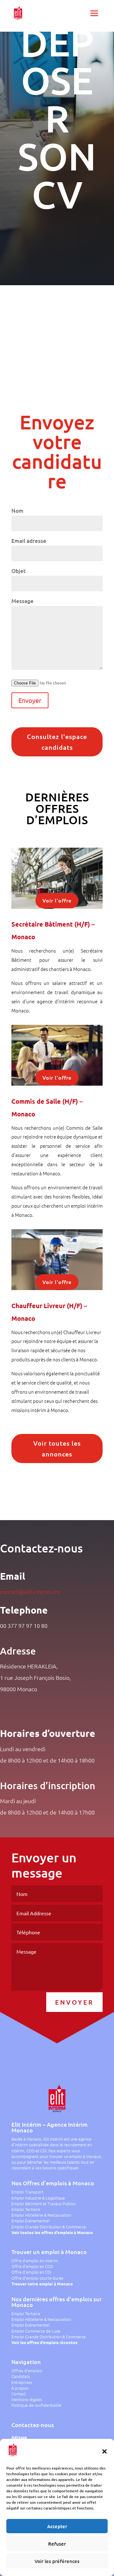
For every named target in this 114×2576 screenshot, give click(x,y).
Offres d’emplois (27, 2370)
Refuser (57, 2544)
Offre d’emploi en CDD (32, 2266)
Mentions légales (27, 2399)
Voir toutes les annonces (57, 1449)
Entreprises (22, 2382)
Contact (19, 2394)
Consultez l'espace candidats (57, 742)
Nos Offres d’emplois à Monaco (53, 2183)
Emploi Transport (27, 2192)
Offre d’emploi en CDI (31, 2272)
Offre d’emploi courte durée (37, 2278)
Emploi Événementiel (30, 2221)
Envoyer (74, 2002)
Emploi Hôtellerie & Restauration (41, 2215)
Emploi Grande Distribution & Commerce (49, 2227)
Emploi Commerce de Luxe (36, 2331)
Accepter (57, 2526)
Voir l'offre (57, 900)
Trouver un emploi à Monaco (49, 2252)
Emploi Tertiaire (26, 2209)
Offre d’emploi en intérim (35, 2261)
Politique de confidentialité (36, 2405)
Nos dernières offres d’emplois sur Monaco (57, 2302)
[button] (104, 2451)
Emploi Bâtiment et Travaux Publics (44, 2203)
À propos (20, 2388)
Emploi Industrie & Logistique (38, 2198)
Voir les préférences (57, 2561)
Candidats (21, 2376)
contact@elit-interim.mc (30, 1592)
